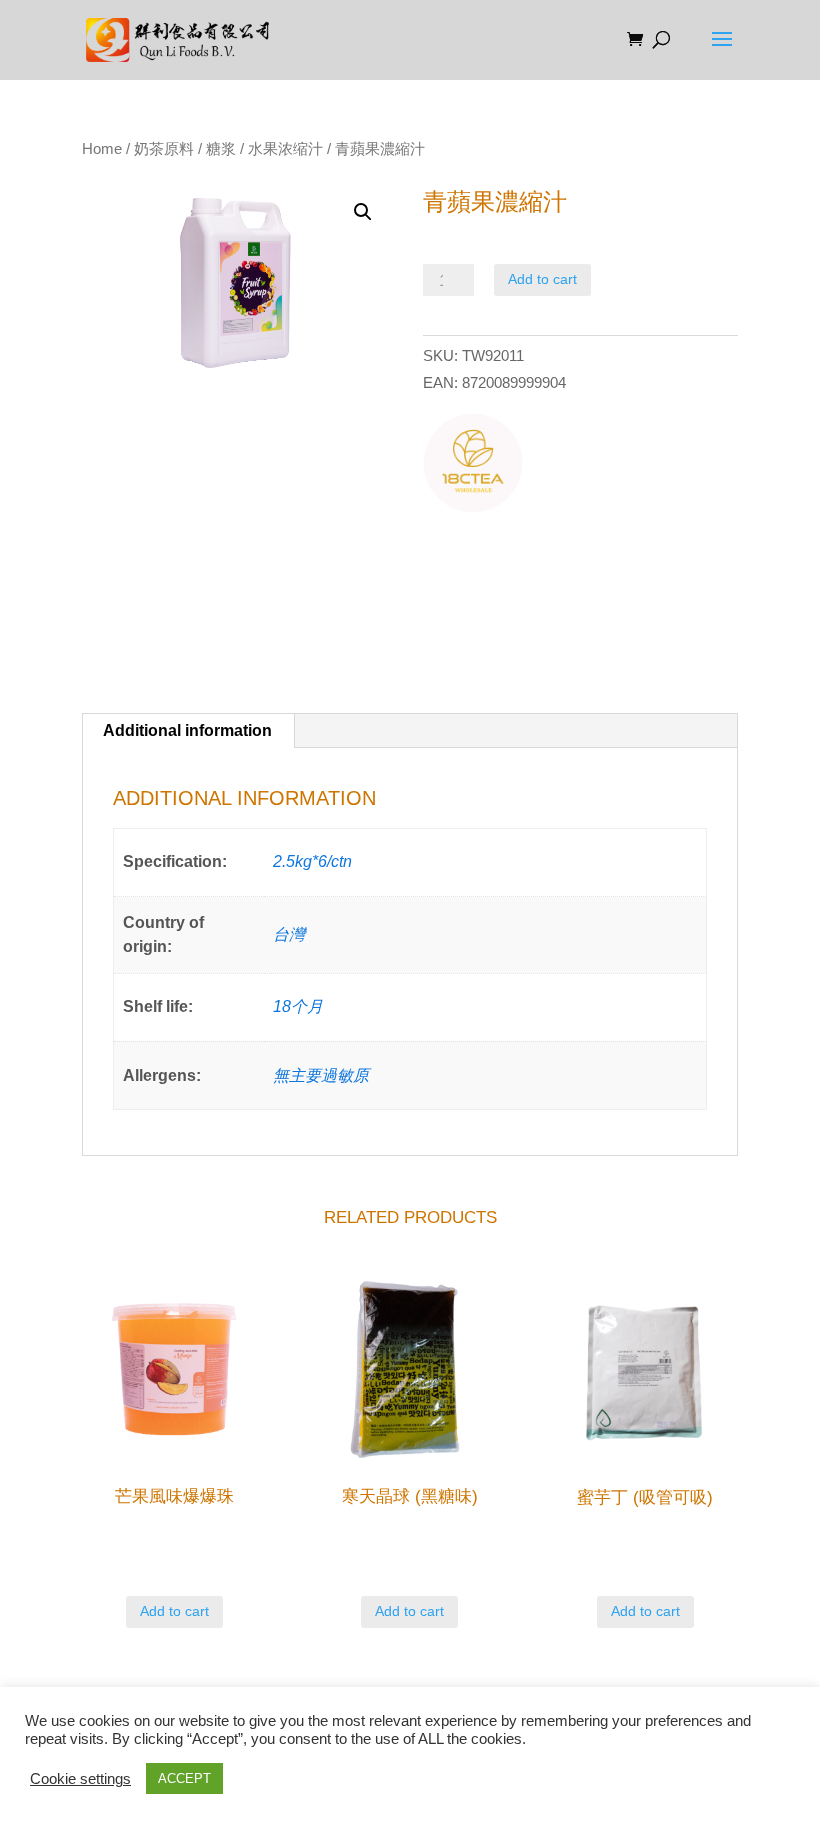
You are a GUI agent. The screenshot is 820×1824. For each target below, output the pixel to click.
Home (102, 149)
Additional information (187, 730)
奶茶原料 (164, 149)
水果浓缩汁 (285, 149)
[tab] (188, 731)
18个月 (298, 1006)
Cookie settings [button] (80, 1779)
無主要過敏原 (321, 1075)
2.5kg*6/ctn (312, 861)
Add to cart (542, 279)
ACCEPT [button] (184, 1778)
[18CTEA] (473, 467)
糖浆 (221, 149)
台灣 (289, 934)
